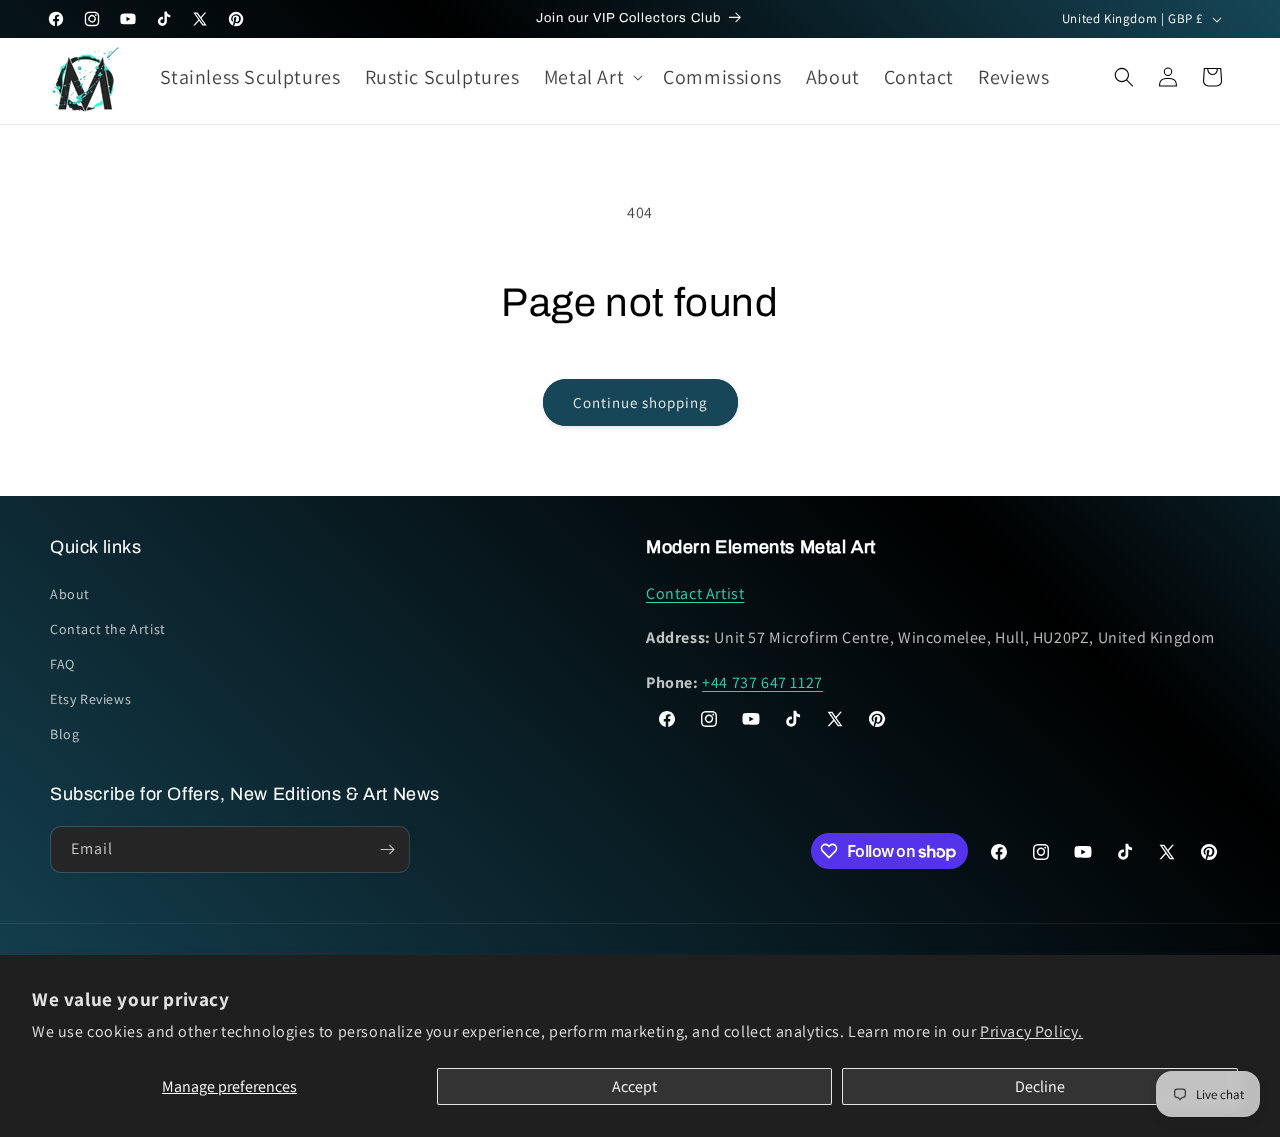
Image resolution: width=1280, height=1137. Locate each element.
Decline (1040, 1086)
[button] (591, 77)
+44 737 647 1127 (762, 682)
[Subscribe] (387, 849)
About (70, 594)
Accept (634, 1086)
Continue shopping (640, 402)
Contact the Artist (108, 629)
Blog (64, 735)
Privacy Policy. (1031, 1031)
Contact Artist (695, 593)
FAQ (62, 664)
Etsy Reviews (90, 699)
